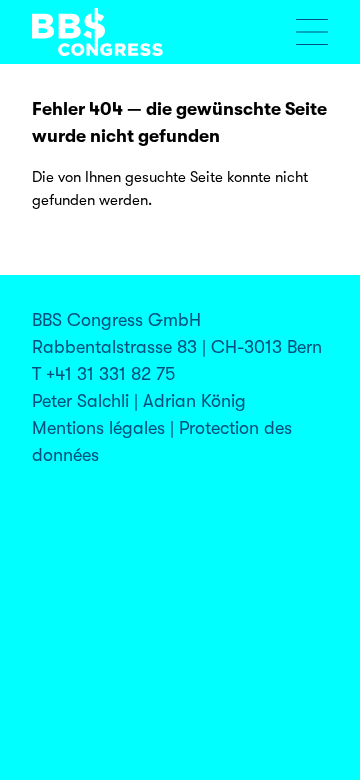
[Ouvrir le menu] (312, 32)
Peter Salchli (80, 401)
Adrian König (194, 401)
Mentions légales (98, 428)
